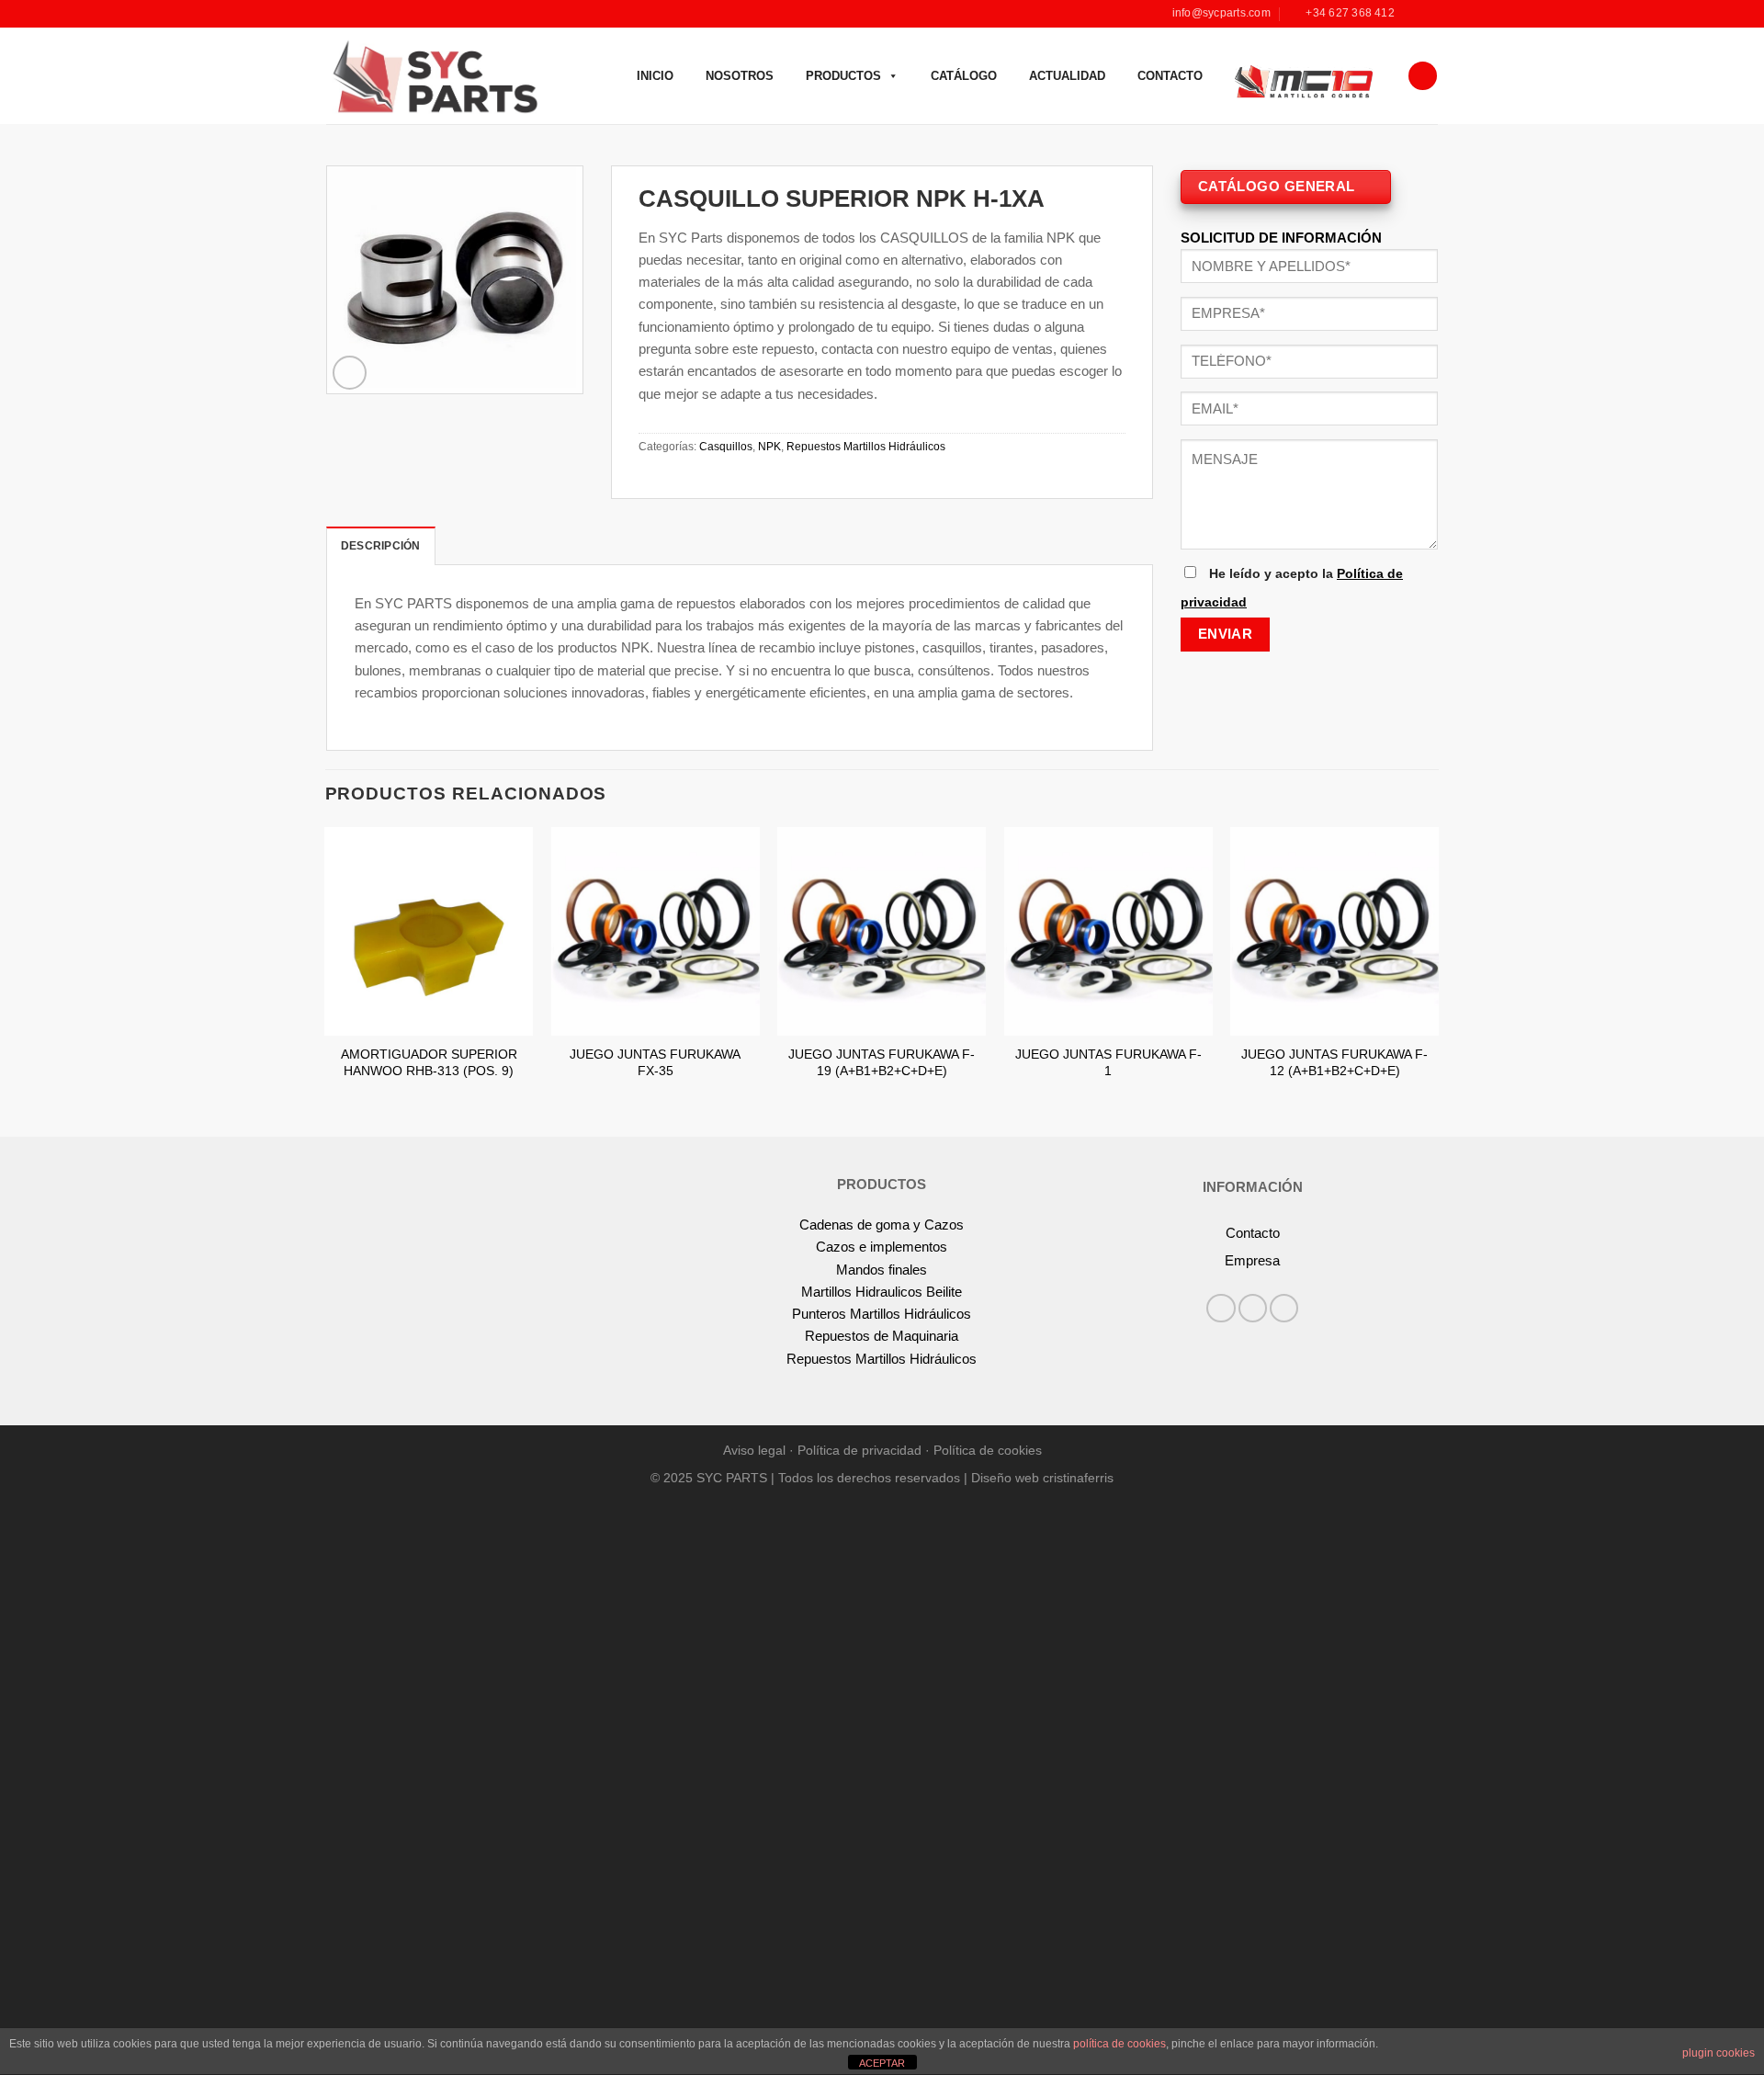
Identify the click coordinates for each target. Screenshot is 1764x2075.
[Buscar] (1422, 76)
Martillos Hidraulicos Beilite (882, 1292)
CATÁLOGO (964, 76)
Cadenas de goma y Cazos (882, 1225)
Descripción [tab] (381, 546)
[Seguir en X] (1284, 1308)
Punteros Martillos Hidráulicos (882, 1314)
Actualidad (1067, 76)
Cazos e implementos (882, 1247)
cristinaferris (1078, 1478)
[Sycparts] (433, 75)
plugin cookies (1719, 2053)
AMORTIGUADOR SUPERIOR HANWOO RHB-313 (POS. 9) (429, 1063)
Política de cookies (988, 1451)
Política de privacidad (859, 1451)
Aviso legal (754, 1451)
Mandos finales (882, 1270)
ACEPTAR (882, 2063)
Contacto (1170, 76)
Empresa (1252, 1260)
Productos (843, 76)
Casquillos (726, 447)
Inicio (655, 76)
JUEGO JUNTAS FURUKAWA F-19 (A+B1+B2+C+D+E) (882, 1063)
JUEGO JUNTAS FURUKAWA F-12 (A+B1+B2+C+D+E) (1334, 1063)
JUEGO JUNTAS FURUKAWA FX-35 (655, 1063)
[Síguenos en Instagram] (1429, 14)
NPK (769, 447)
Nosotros (740, 76)
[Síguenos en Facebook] (1413, 14)
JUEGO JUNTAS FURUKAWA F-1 (1108, 1063)
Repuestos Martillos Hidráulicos (866, 447)
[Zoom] (350, 373)
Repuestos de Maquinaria (882, 1336)
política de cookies (1119, 2044)
